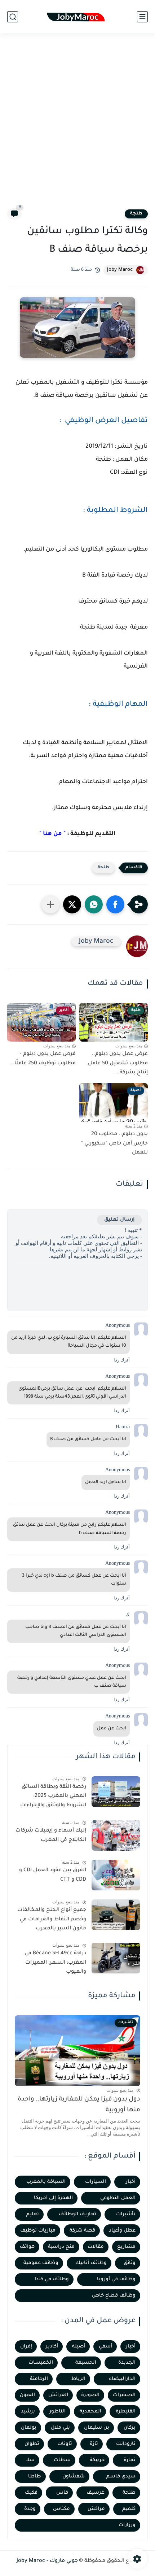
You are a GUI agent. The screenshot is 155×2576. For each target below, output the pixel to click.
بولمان (29, 2428)
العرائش (58, 2395)
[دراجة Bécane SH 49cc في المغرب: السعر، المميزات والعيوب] (116, 1958)
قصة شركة (82, 2231)
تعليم (33, 2214)
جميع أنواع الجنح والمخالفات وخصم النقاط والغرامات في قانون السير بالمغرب (52, 1919)
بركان (130, 2428)
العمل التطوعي (118, 2198)
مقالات (96, 2247)
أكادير (52, 2347)
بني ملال (60, 2428)
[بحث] (13, 17)
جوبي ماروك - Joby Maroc (47, 2561)
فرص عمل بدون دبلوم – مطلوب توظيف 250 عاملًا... (42, 1059)
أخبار (131, 2182)
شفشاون (74, 2477)
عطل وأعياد (122, 2231)
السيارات (96, 2182)
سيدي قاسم (121, 2477)
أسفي (105, 2347)
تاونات (65, 2444)
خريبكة (97, 2460)
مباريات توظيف (38, 2231)
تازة (94, 2444)
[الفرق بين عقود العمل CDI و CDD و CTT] (116, 1875)
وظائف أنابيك (91, 2263)
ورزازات (127, 2525)
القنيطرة (126, 2412)
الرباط (78, 2379)
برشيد (28, 2412)
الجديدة (127, 2363)
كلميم (129, 2509)
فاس (62, 2493)
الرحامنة (39, 2379)
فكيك (31, 2493)
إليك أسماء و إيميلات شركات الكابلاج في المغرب (51, 1836)
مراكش (96, 2509)
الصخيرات (124, 2395)
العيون (27, 2395)
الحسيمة (86, 2363)
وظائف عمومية (41, 2263)
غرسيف (95, 2493)
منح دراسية (61, 2247)
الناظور (57, 2412)
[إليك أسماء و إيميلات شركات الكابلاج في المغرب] (116, 1835)
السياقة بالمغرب (46, 2182)
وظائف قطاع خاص (114, 2296)
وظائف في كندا (52, 2279)
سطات (62, 2460)
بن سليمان (97, 2428)
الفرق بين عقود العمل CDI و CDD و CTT (53, 1875)
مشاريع (126, 2247)
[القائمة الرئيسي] (142, 17)
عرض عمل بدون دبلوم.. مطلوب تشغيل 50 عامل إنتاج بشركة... (118, 1063)
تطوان (32, 2444)
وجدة (30, 2509)
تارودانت (126, 2444)
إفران (26, 2347)
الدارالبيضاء (122, 2379)
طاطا (35, 2477)
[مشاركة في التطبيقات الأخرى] (50, 904)
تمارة (130, 2460)
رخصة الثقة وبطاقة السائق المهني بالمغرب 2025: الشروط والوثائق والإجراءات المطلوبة (53, 1798)
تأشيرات (126, 2214)
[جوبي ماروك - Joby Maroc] (77, 17)
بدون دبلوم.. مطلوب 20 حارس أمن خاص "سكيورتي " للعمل (114, 1144)
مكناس (61, 2509)
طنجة (136, 214)
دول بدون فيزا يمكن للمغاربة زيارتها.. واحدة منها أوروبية (79, 2105)
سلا (30, 2460)
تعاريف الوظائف (77, 2214)
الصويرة (90, 2395)
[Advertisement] (77, 125)
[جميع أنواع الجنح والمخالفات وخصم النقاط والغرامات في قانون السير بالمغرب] (116, 1915)
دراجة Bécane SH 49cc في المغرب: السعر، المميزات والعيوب (55, 1963)
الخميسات (41, 2363)
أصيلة (79, 2347)
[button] (115, 904)
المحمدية (90, 2412)
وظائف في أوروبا (116, 2279)
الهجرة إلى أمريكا (53, 2198)
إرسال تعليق (119, 1220)
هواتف (27, 2247)
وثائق (130, 2263)
